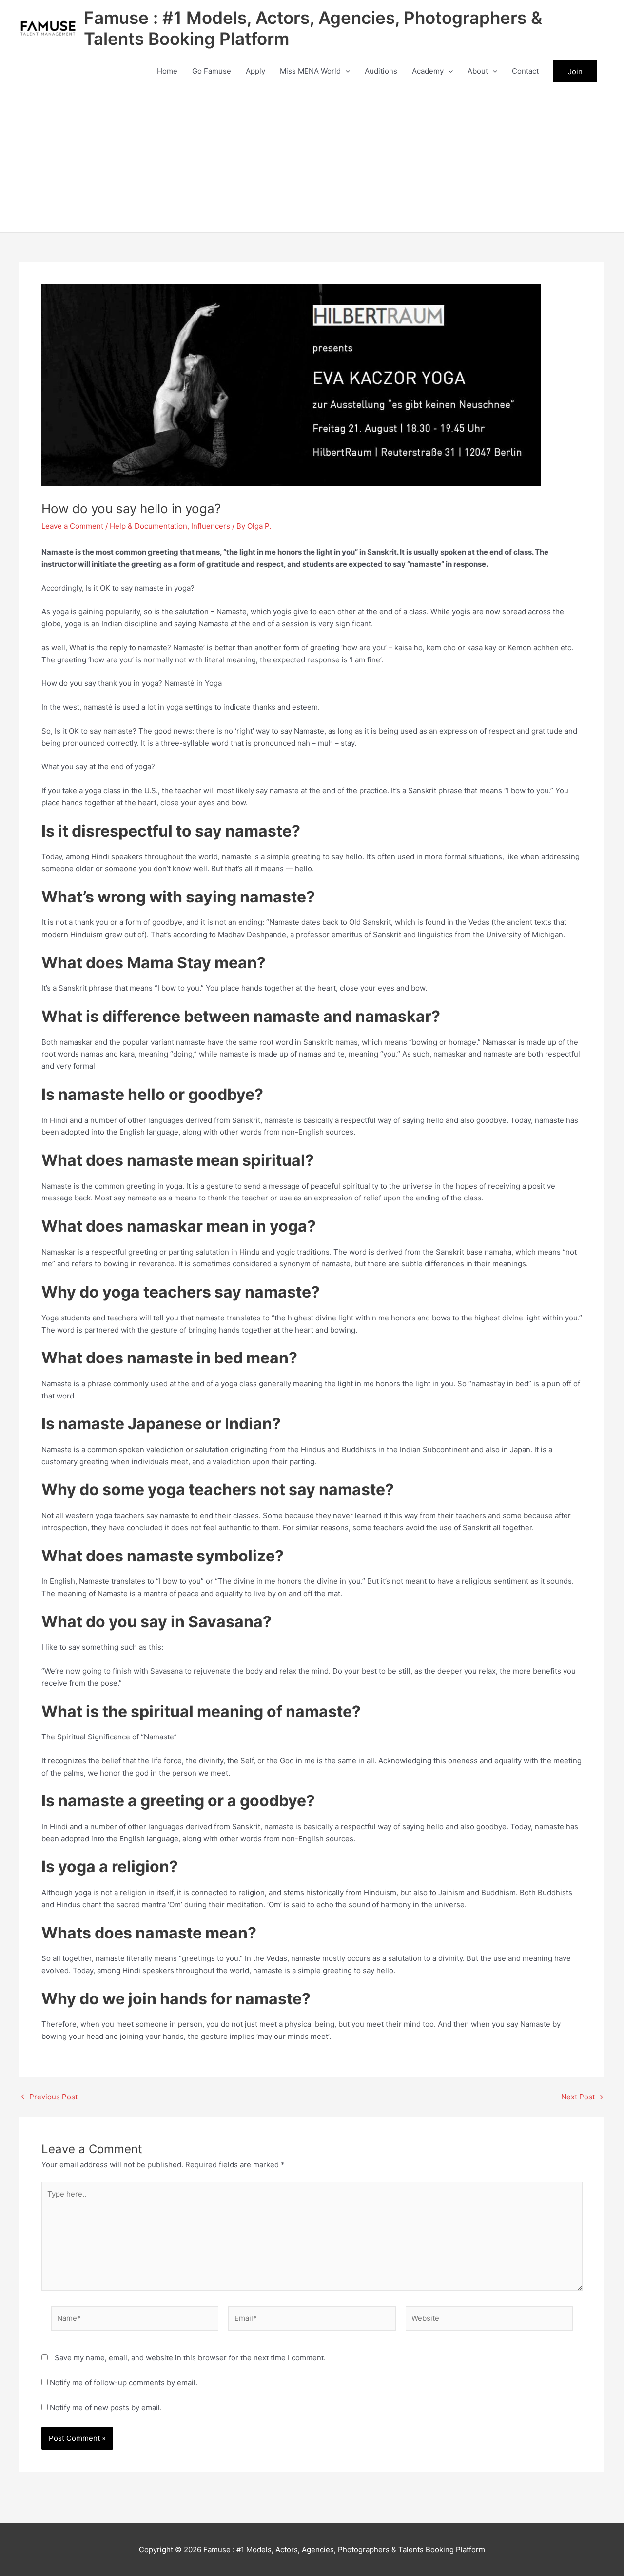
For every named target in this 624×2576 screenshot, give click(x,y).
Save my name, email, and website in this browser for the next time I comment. (190, 2358)
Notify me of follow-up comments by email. (124, 2383)
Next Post (582, 2097)
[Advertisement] (312, 159)
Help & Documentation (148, 526)
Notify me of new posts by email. (106, 2407)
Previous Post (49, 2097)
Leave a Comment (72, 526)
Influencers (211, 526)
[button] (345, 71)
